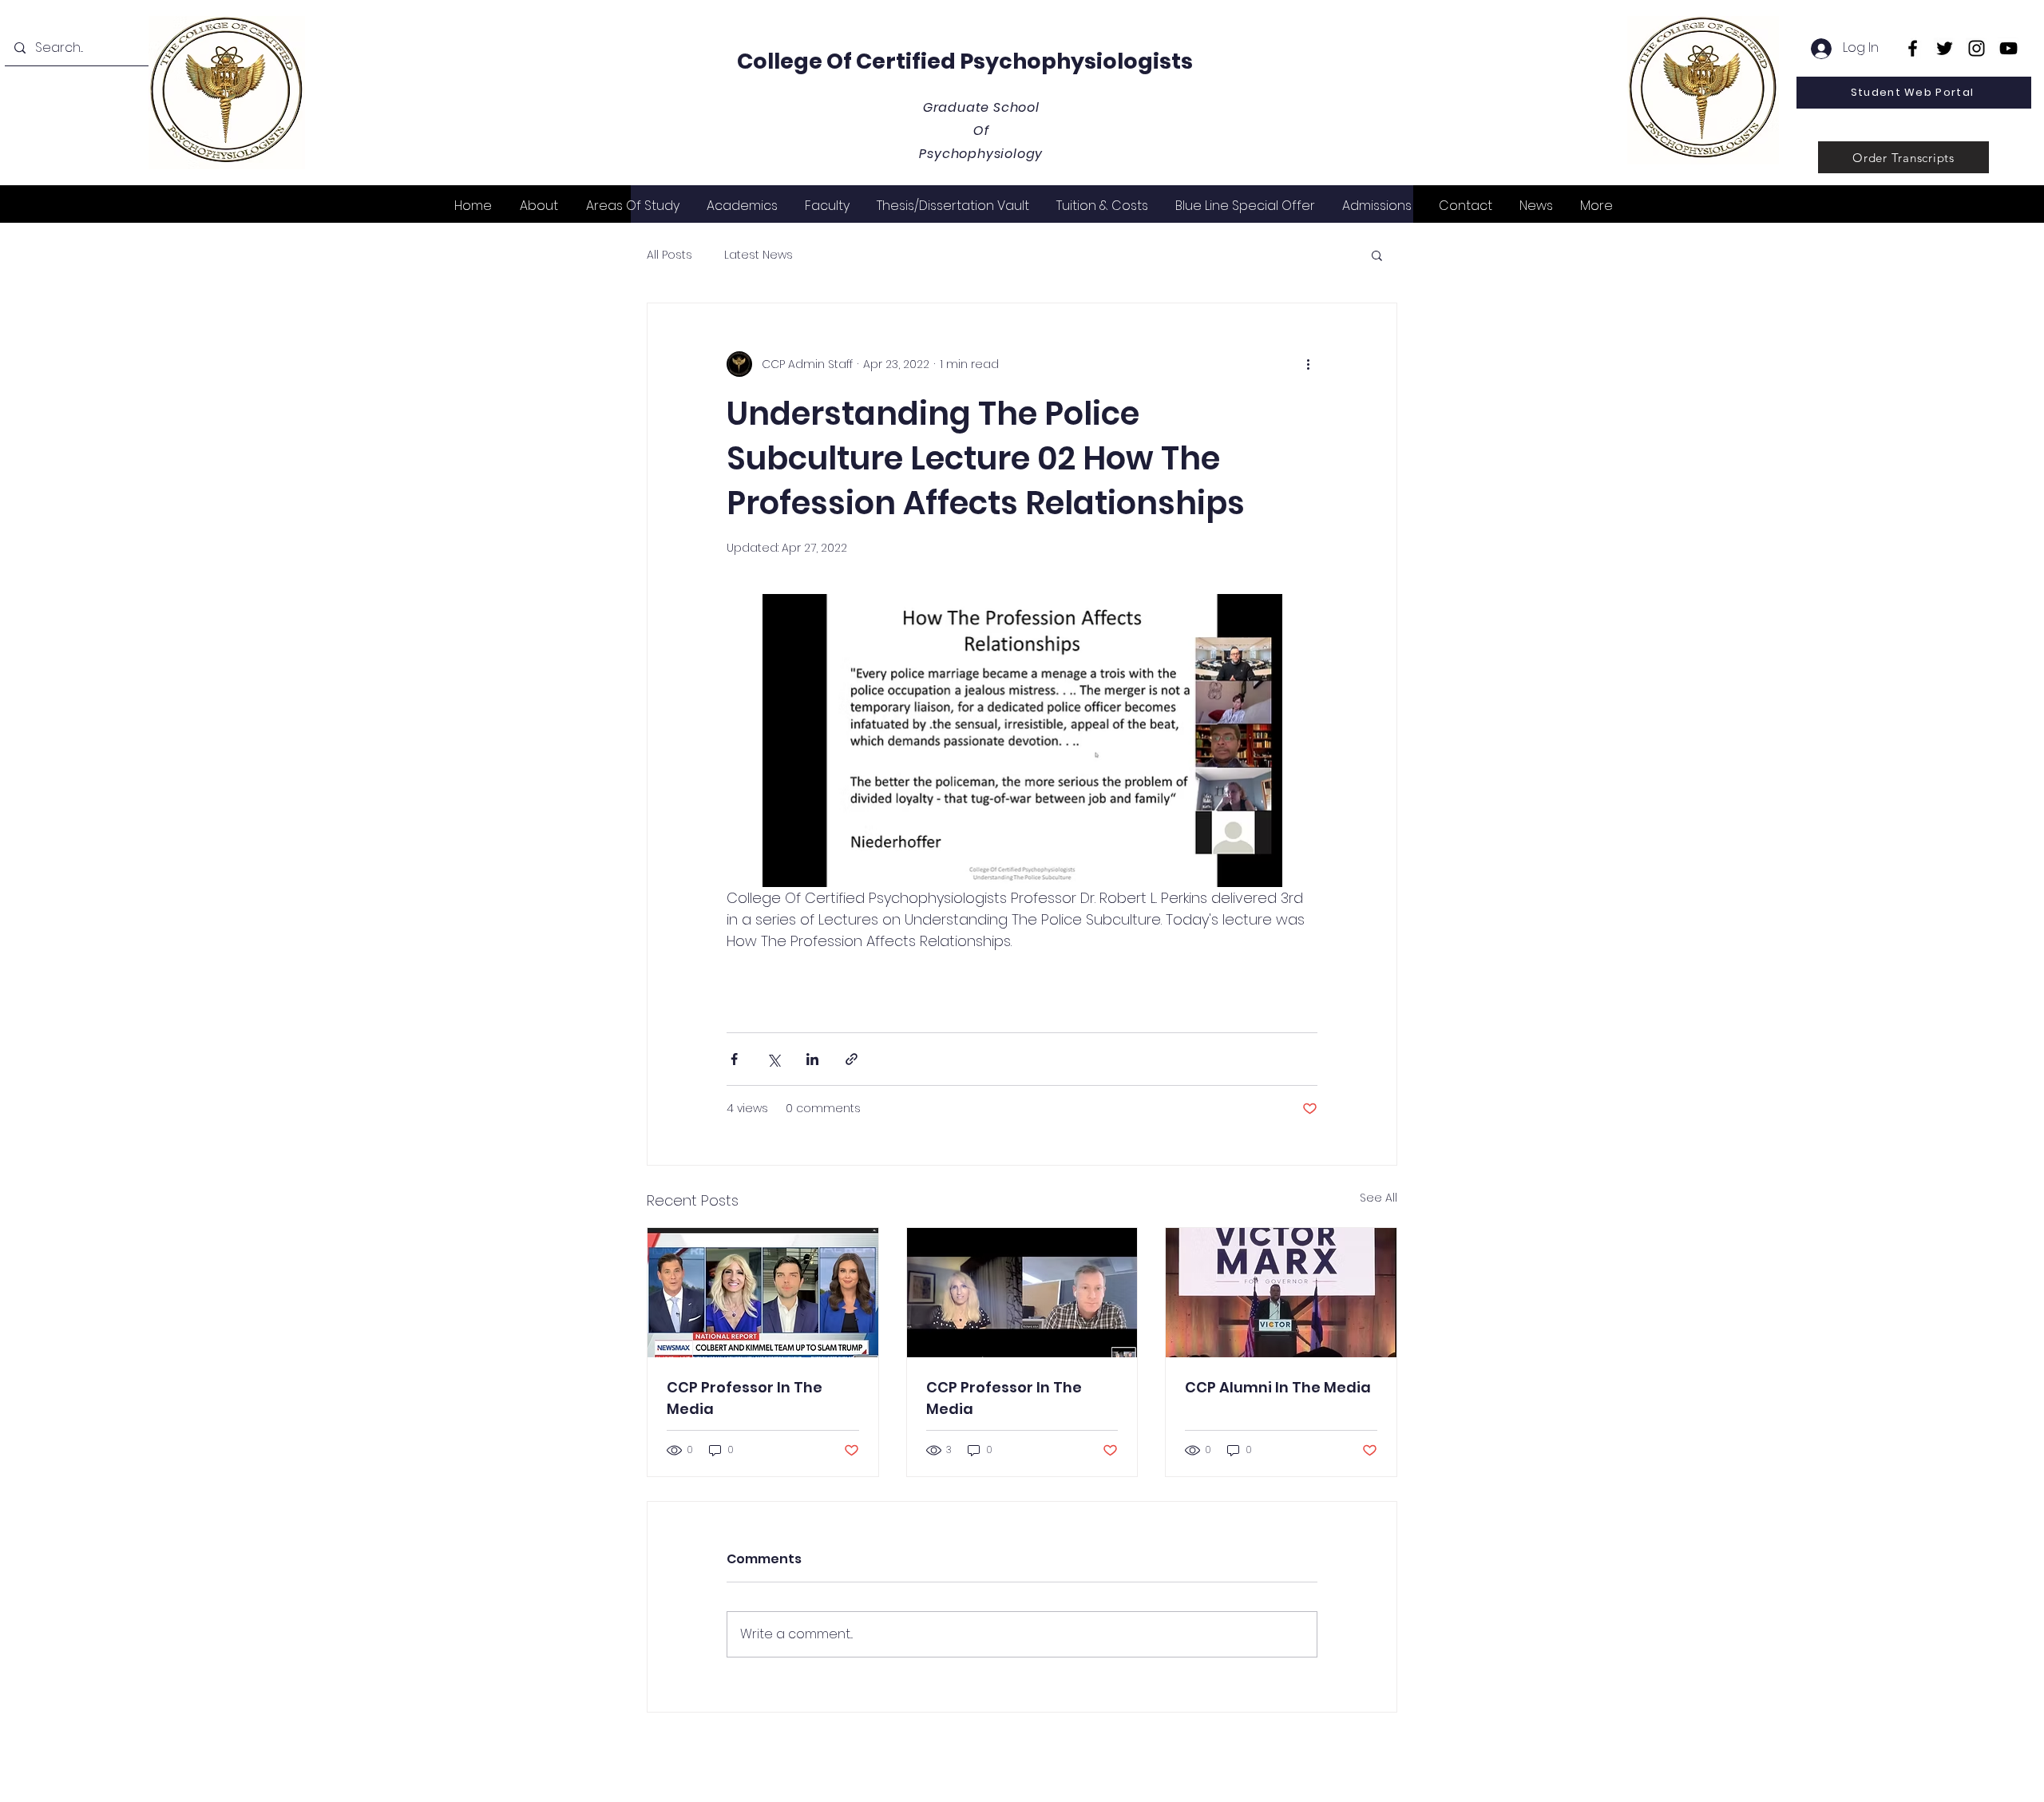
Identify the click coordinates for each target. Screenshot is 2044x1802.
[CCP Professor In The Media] (763, 1293)
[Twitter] (1945, 48)
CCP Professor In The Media (745, 1398)
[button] (1377, 255)
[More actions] (1308, 364)
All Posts (669, 255)
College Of (796, 61)
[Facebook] (1913, 48)
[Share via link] (852, 1059)
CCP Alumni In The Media (1278, 1387)
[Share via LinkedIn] (812, 1059)
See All (1379, 1198)
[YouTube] (2008, 48)
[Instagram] (1977, 48)
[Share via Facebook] (734, 1059)
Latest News (759, 255)
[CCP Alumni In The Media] (1281, 1293)
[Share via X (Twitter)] (773, 1059)
